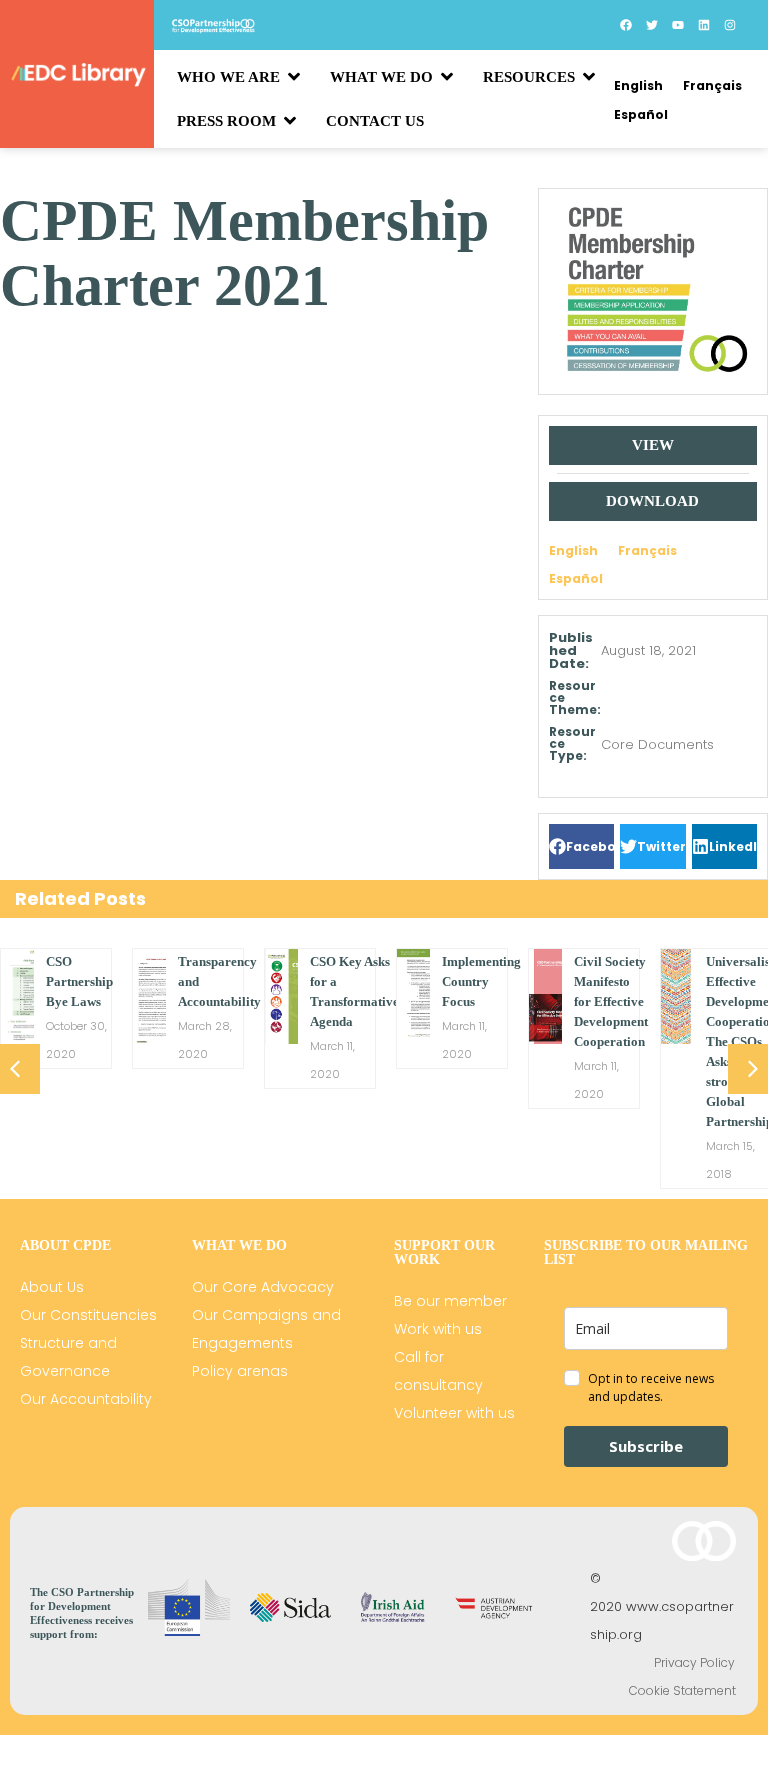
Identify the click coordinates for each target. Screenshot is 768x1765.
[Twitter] (652, 25)
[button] (581, 846)
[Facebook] (626, 25)
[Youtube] (678, 25)
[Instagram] (730, 25)
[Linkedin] (704, 25)
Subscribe (646, 1446)
